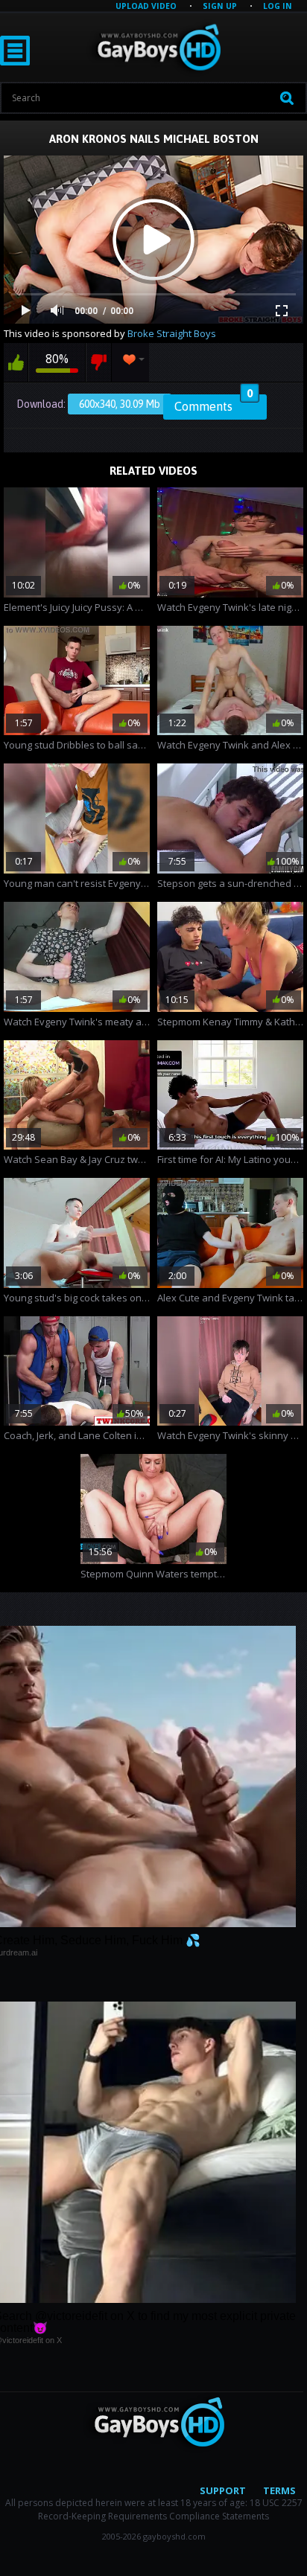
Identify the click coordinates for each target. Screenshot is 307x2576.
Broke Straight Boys (172, 333)
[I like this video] (16, 362)
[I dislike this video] (99, 362)
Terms (279, 2490)
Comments (213, 404)
